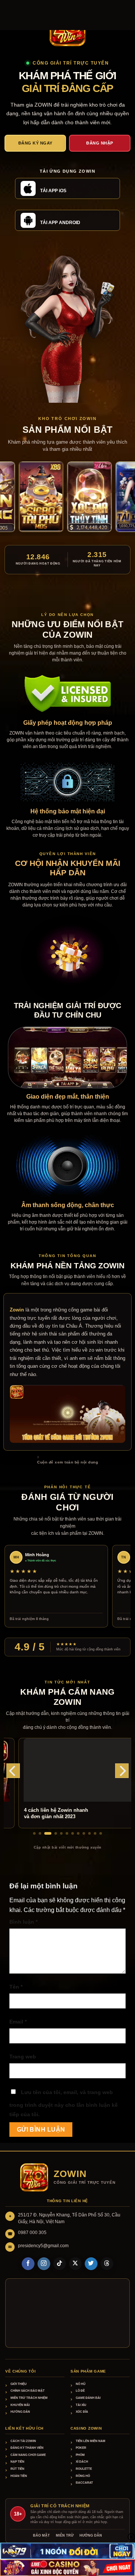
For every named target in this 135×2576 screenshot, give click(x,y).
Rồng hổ (83, 2476)
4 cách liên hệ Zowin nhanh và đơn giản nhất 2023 (43, 1813)
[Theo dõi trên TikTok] (60, 2264)
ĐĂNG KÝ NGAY (35, 143)
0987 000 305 (32, 2233)
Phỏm (80, 2455)
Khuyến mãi (20, 2405)
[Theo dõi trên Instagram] (44, 2264)
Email (18, 2022)
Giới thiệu (19, 2384)
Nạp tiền (17, 2462)
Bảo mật (41, 2535)
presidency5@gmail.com (43, 2246)
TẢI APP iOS (53, 191)
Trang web (23, 2057)
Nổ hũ (81, 2384)
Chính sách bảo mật (28, 2391)
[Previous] (13, 1771)
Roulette (84, 2469)
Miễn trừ (65, 2535)
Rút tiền (17, 2469)
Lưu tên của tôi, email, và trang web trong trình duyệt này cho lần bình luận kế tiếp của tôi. (64, 2103)
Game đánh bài (88, 2398)
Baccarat (84, 2483)
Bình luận (23, 1922)
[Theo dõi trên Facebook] (28, 2264)
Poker (81, 2448)
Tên (16, 1987)
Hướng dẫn (20, 2412)
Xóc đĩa (82, 2412)
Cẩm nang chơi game (28, 2455)
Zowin (17, 1310)
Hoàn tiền (19, 2476)
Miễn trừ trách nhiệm (29, 2398)
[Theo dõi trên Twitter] (91, 2264)
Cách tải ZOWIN (23, 2441)
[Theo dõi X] (75, 2264)
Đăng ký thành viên (27, 2448)
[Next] (122, 1771)
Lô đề (80, 2391)
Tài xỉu (81, 2405)
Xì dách (82, 2462)
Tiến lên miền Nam (91, 2441)
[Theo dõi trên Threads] (107, 2264)
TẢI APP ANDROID (60, 223)
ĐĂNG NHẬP (100, 143)
